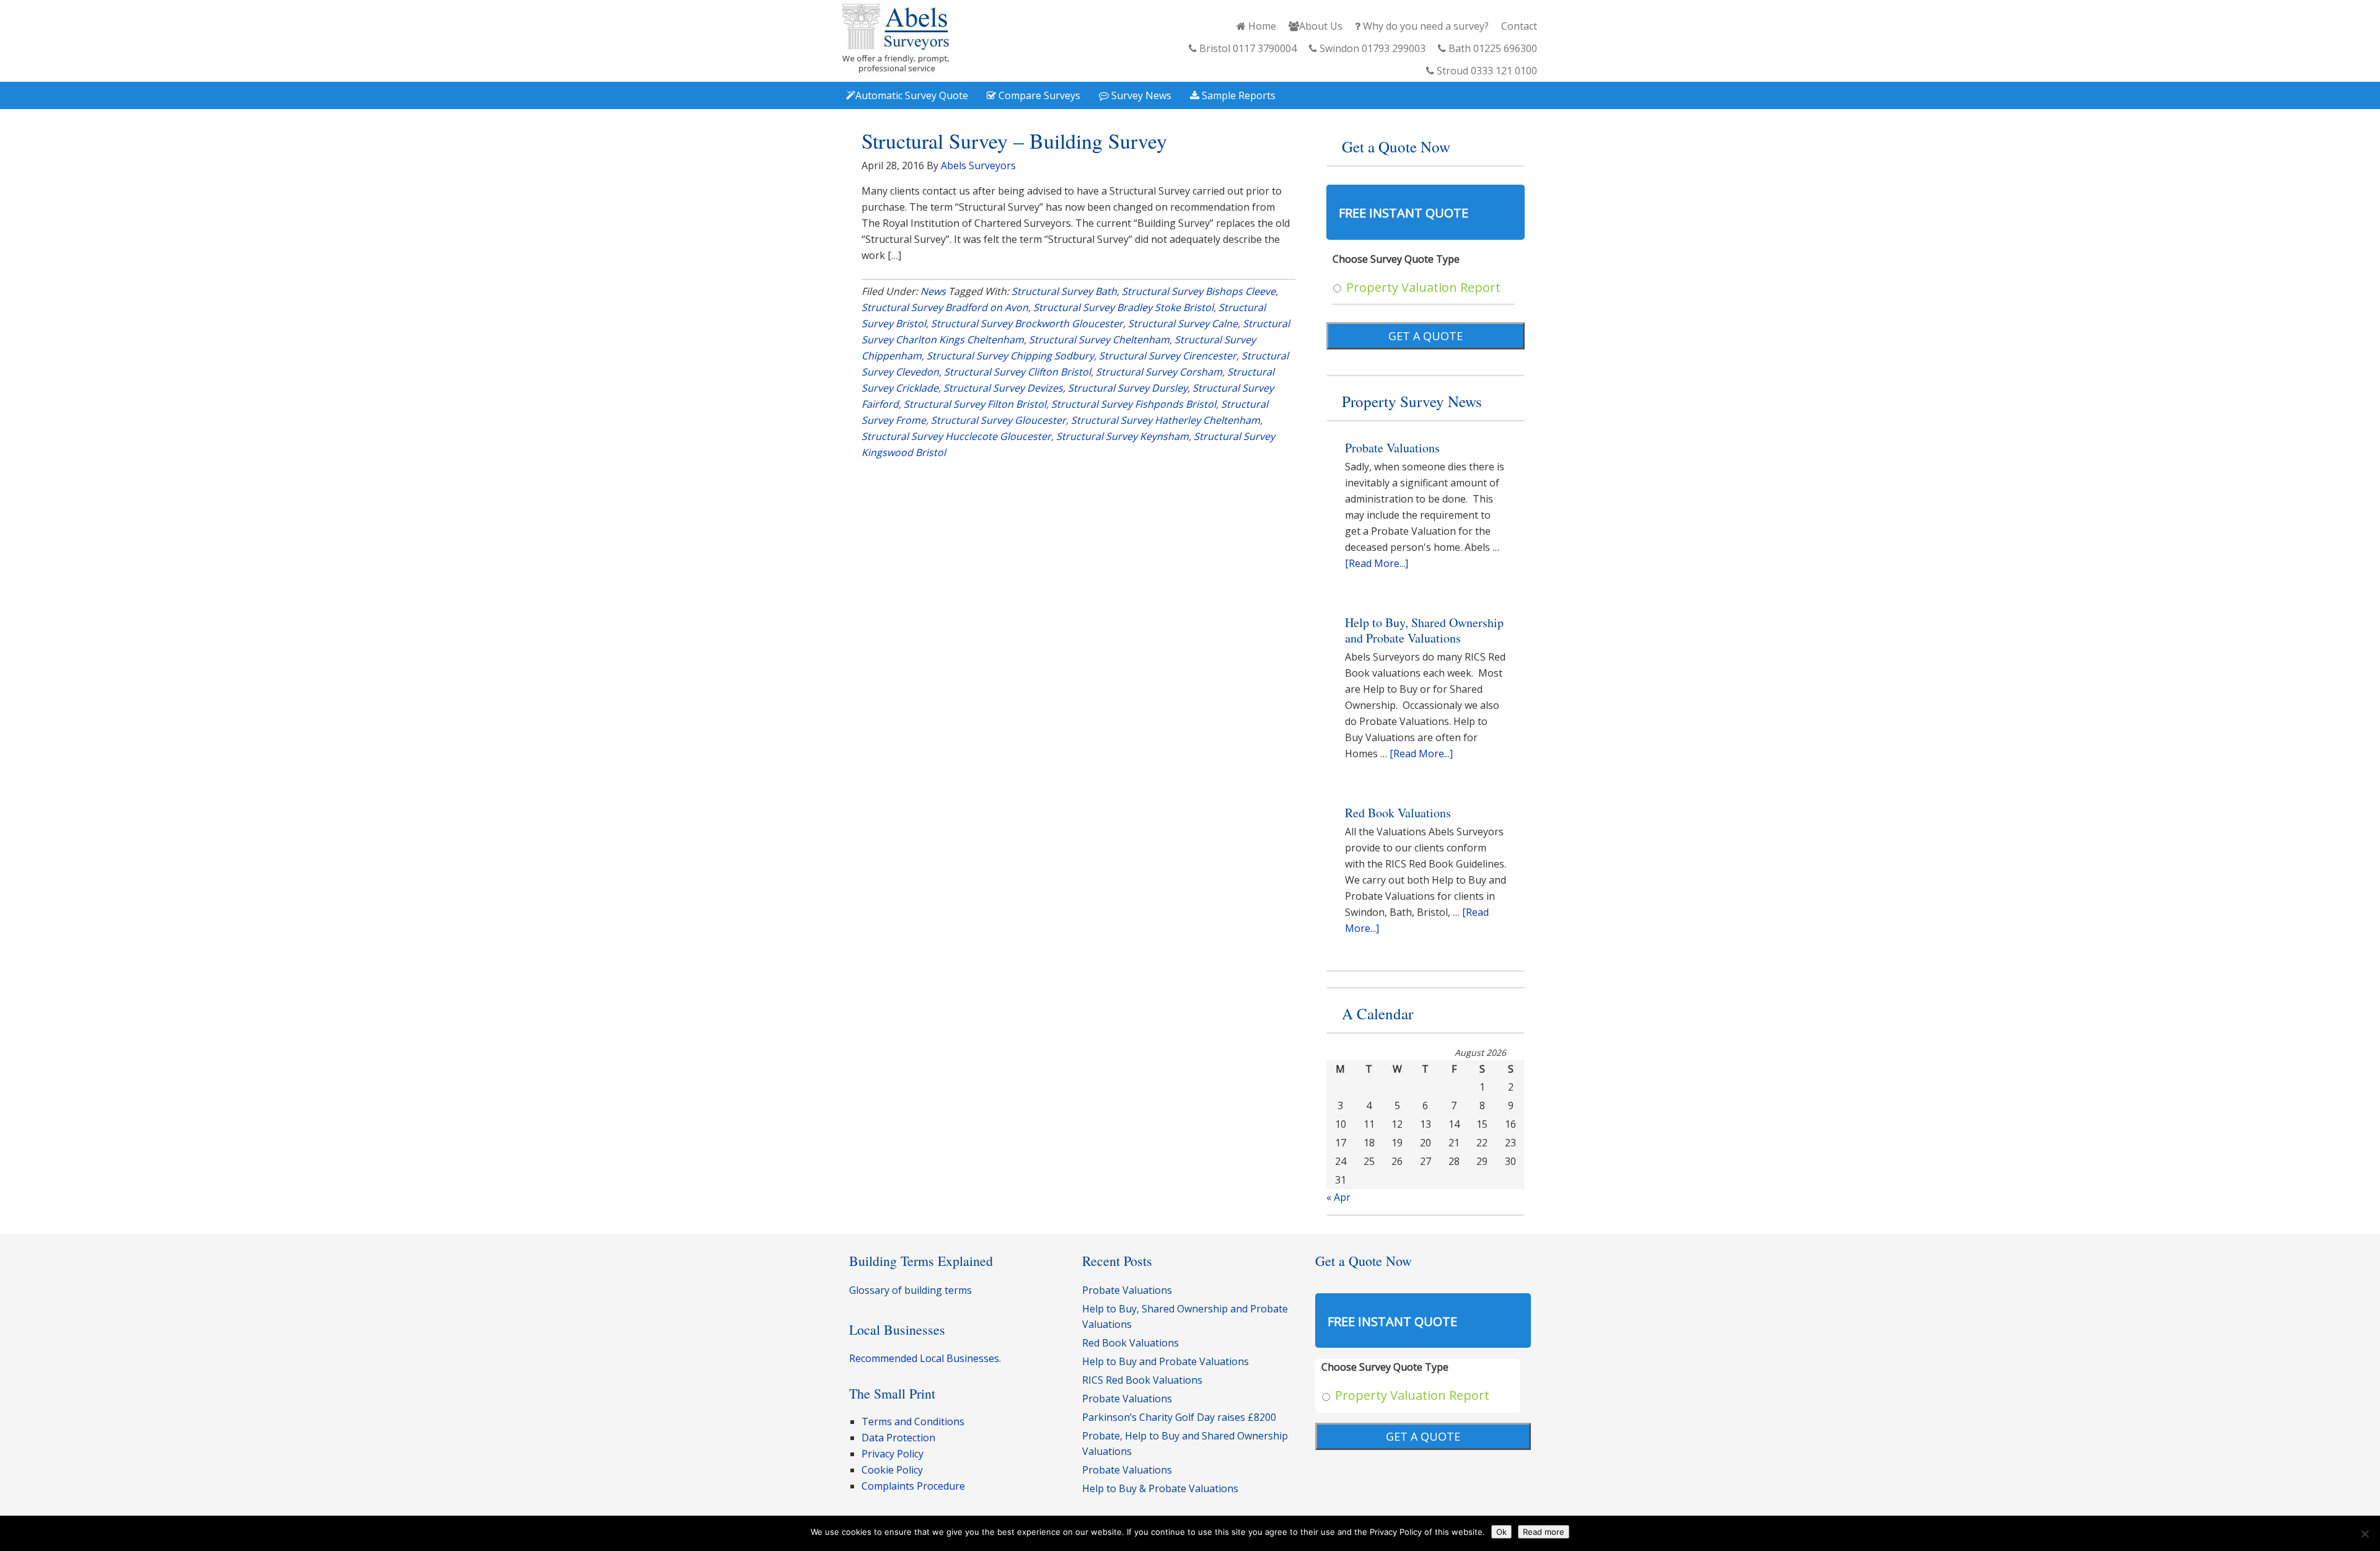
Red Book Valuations (1398, 813)
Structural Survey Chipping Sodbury (1010, 356)
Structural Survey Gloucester (998, 420)
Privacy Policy (892, 1454)
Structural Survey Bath (1064, 291)
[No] (2365, 1534)
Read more (1544, 1532)
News (933, 291)
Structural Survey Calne (1183, 323)
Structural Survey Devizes (1003, 388)
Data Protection (898, 1438)
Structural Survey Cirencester (1168, 356)
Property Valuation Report (1423, 287)
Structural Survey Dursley (1128, 388)
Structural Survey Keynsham (1122, 436)
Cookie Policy (892, 1470)
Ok (1501, 1532)
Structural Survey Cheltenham (1099, 340)
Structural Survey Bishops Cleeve (1199, 291)
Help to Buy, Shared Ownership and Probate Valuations (1424, 630)
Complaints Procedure (913, 1486)
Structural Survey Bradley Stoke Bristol (1123, 307)
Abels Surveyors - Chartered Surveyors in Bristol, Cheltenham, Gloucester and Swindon (896, 39)
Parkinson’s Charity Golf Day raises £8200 (1179, 1417)
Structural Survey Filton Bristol (975, 404)
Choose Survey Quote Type (1396, 259)
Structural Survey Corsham (1159, 372)
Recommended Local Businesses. (925, 1358)
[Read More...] (1377, 563)
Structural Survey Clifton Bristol (1017, 372)
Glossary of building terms (910, 1290)
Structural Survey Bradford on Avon (945, 307)
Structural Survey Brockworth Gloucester (1027, 323)
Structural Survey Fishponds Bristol (1134, 404)
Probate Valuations (1392, 448)
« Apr (1338, 1197)
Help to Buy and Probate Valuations (1166, 1361)
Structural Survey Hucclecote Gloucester (956, 436)
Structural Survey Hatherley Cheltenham (1166, 420)
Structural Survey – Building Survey (1014, 141)
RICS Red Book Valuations (1142, 1380)
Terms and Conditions (913, 1421)
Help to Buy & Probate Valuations (1160, 1488)
